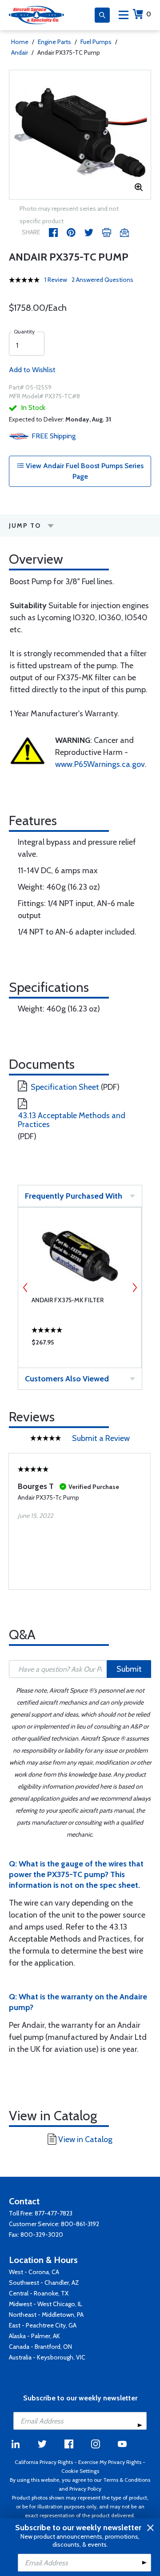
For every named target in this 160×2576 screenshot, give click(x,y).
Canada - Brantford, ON (40, 2347)
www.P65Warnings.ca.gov (100, 764)
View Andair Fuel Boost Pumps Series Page (84, 471)
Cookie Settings (80, 2471)
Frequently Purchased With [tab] (74, 1196)
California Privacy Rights (44, 2462)
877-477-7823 (54, 2213)
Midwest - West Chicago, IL (46, 2304)
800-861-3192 (80, 2224)
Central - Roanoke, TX (39, 2293)
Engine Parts (54, 42)
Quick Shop (80, 1344)
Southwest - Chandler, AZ (44, 2283)
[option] (80, 135)
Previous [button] (25, 1288)
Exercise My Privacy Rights (110, 2462)
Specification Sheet (65, 1087)
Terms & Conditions (127, 2480)
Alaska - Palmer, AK (34, 2336)
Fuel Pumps (96, 42)
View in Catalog (85, 2139)
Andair (20, 52)
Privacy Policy (85, 2489)
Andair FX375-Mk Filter (68, 1300)
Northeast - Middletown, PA (46, 2315)
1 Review (56, 280)
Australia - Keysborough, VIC (47, 2357)
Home (20, 42)
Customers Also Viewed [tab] (67, 1379)
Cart (149, 14)
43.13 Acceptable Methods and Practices (72, 1120)
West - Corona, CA (34, 2272)
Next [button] (135, 1288)
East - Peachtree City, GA (43, 2325)
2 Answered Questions (102, 280)
